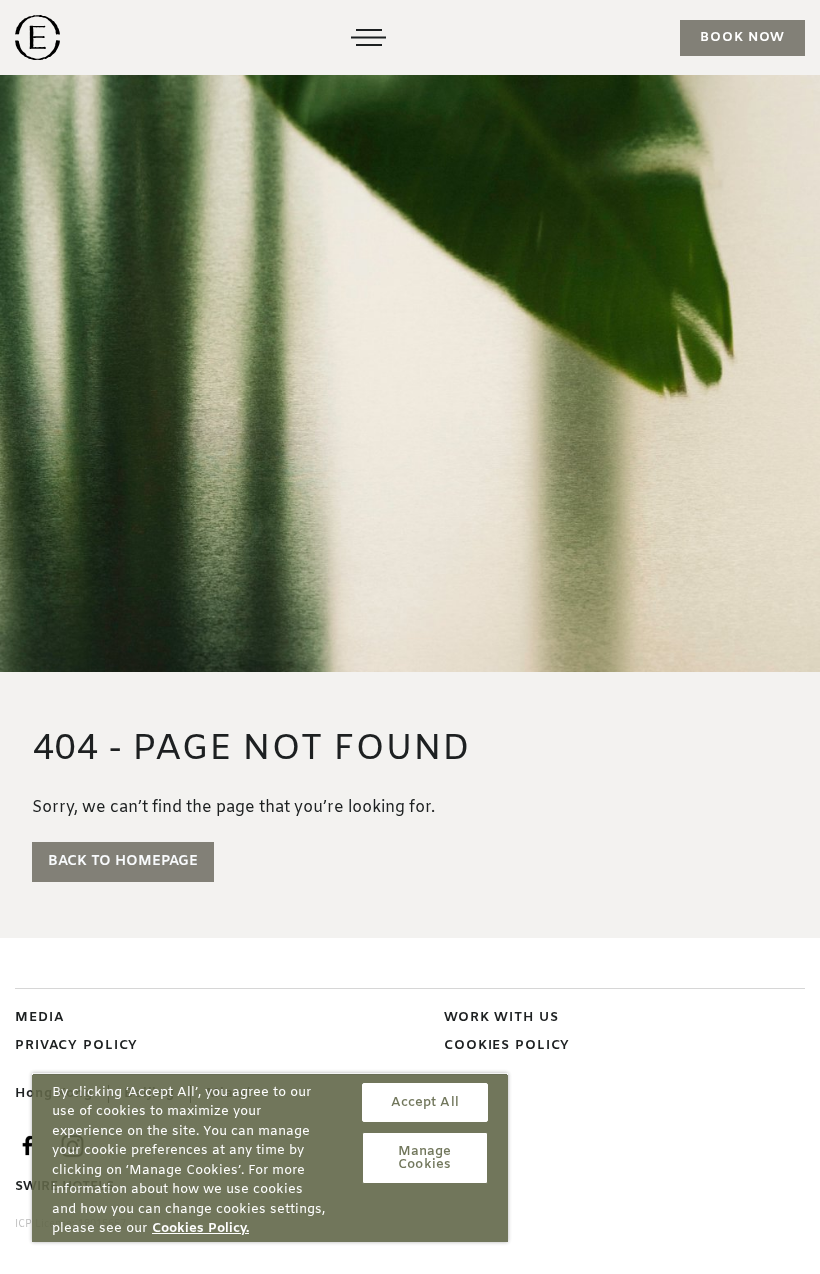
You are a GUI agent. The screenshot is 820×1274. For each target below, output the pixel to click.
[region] (270, 1157)
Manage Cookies (425, 1158)
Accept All (425, 1102)
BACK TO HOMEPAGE (123, 861)
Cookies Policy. (200, 1228)
